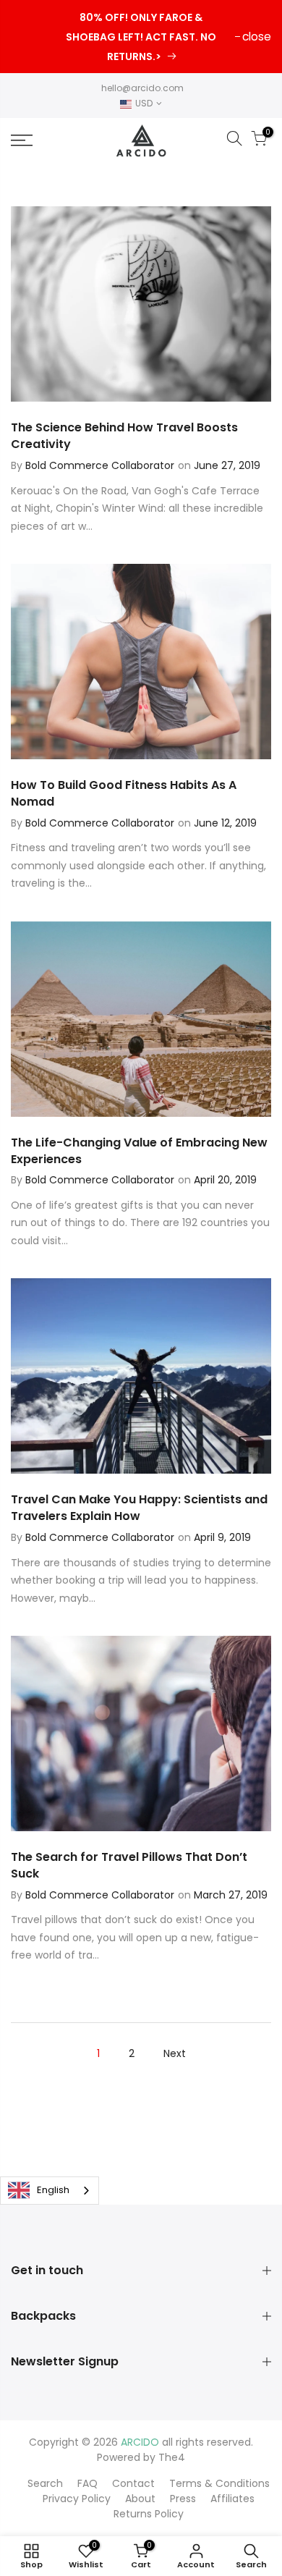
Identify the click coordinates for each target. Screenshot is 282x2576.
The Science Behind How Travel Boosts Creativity (124, 436)
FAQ (87, 2483)
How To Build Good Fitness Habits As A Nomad (124, 793)
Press (183, 2499)
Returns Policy (149, 2514)
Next (175, 2053)
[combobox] (50, 2191)
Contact (133, 2483)
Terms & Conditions (219, 2483)
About (140, 2499)
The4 (172, 2457)
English (53, 2190)
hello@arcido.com (142, 88)
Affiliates (232, 2499)
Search (45, 2483)
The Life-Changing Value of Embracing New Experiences (139, 1151)
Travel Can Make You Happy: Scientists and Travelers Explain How (139, 1508)
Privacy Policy (77, 2499)
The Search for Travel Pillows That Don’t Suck (129, 1865)
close (257, 37)
